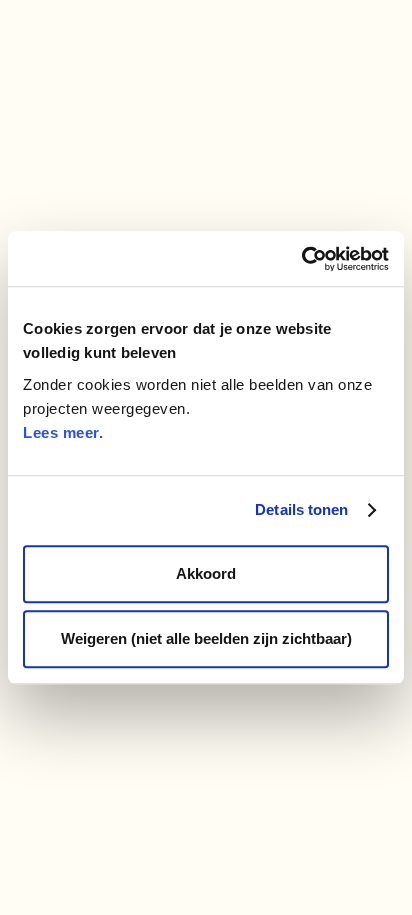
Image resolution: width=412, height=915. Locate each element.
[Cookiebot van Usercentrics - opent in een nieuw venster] (301, 259)
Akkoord (206, 573)
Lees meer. (63, 432)
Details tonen (301, 509)
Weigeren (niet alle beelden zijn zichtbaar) (206, 638)
